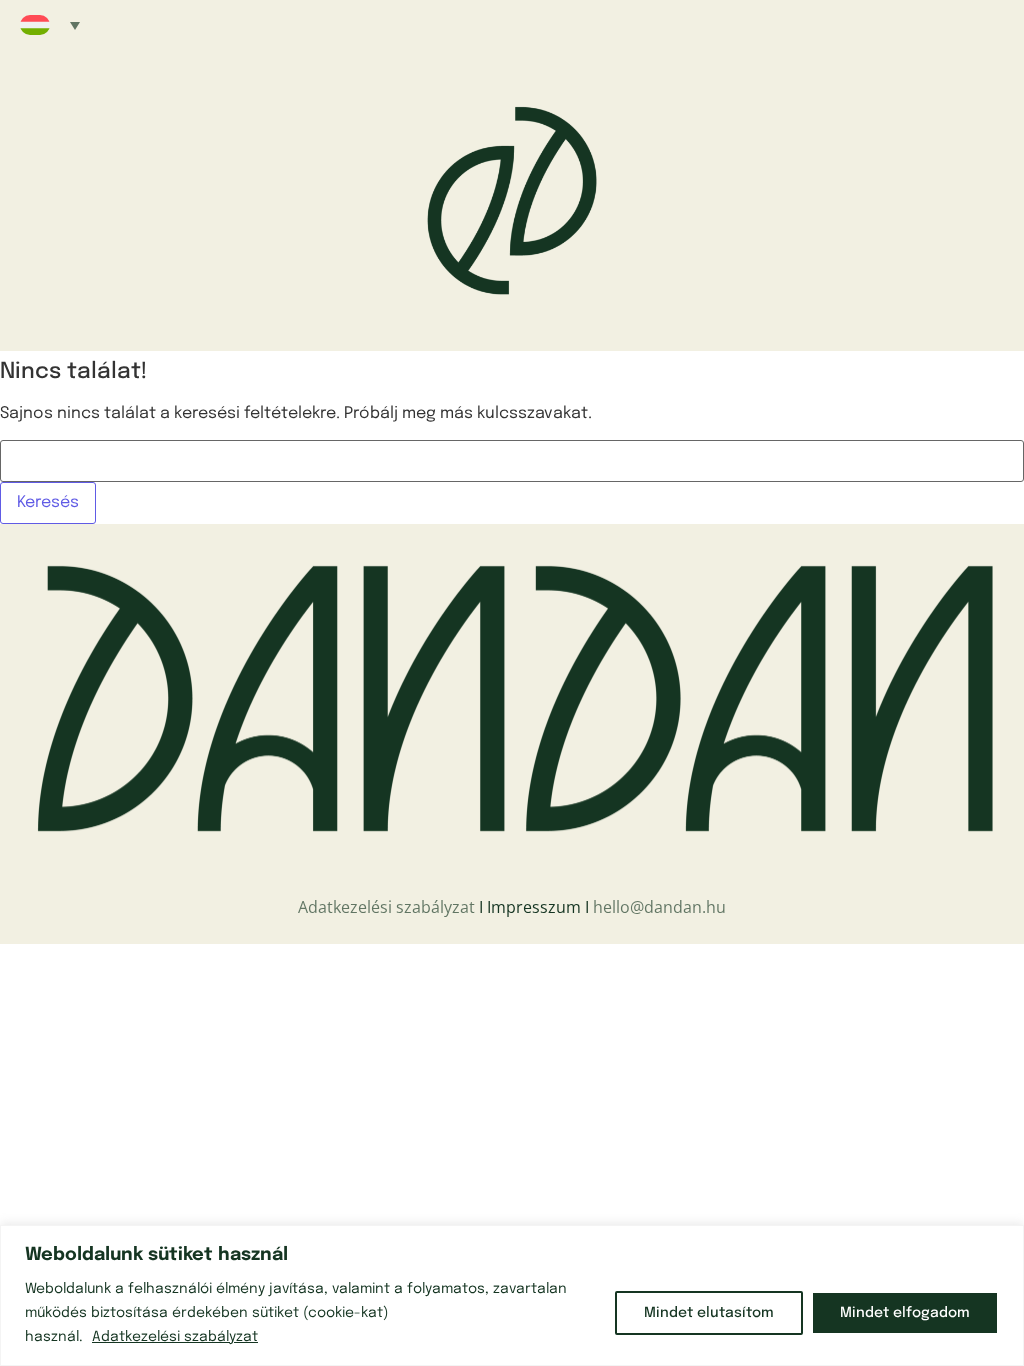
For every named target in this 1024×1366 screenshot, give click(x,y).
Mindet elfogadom (905, 1313)
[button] (50, 25)
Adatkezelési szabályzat (175, 1337)
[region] (512, 1295)
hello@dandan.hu (659, 907)
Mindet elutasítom (709, 1313)
